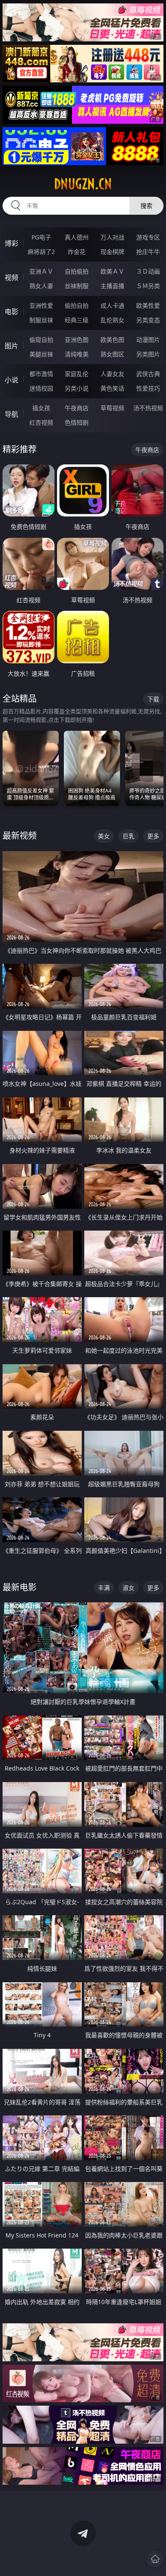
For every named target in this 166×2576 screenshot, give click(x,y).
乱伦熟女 (112, 320)
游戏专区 (148, 237)
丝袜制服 (77, 286)
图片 (11, 346)
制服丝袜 (41, 320)
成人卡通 (112, 305)
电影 (11, 312)
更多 (153, 836)
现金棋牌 (112, 252)
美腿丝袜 (41, 354)
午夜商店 (77, 408)
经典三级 (77, 320)
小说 (11, 380)
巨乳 (129, 836)
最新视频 (20, 836)
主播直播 (112, 286)
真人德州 (77, 237)
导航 (11, 414)
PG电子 (41, 237)
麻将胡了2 (41, 252)
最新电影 (20, 1587)
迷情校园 (41, 388)
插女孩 (41, 408)
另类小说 (77, 388)
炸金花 (77, 252)
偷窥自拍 (41, 340)
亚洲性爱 (41, 305)
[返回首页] (155, 2559)
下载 (153, 699)
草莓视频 (112, 408)
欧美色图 (112, 340)
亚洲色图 (77, 340)
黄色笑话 (112, 388)
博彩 (11, 243)
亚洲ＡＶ (41, 271)
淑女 (129, 1588)
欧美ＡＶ (112, 271)
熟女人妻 (41, 286)
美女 (104, 836)
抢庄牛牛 (148, 252)
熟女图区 (112, 354)
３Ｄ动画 (148, 271)
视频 (11, 277)
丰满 (104, 1588)
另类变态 (148, 320)
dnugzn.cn (83, 184)
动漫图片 (148, 340)
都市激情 (41, 374)
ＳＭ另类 (148, 286)
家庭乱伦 (77, 374)
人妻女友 (112, 374)
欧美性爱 (148, 305)
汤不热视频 (148, 408)
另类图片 (148, 354)
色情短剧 (77, 422)
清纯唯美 (77, 354)
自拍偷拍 (77, 271)
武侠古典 (148, 374)
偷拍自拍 (77, 305)
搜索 (146, 206)
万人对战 (112, 237)
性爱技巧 (148, 388)
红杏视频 (41, 422)
